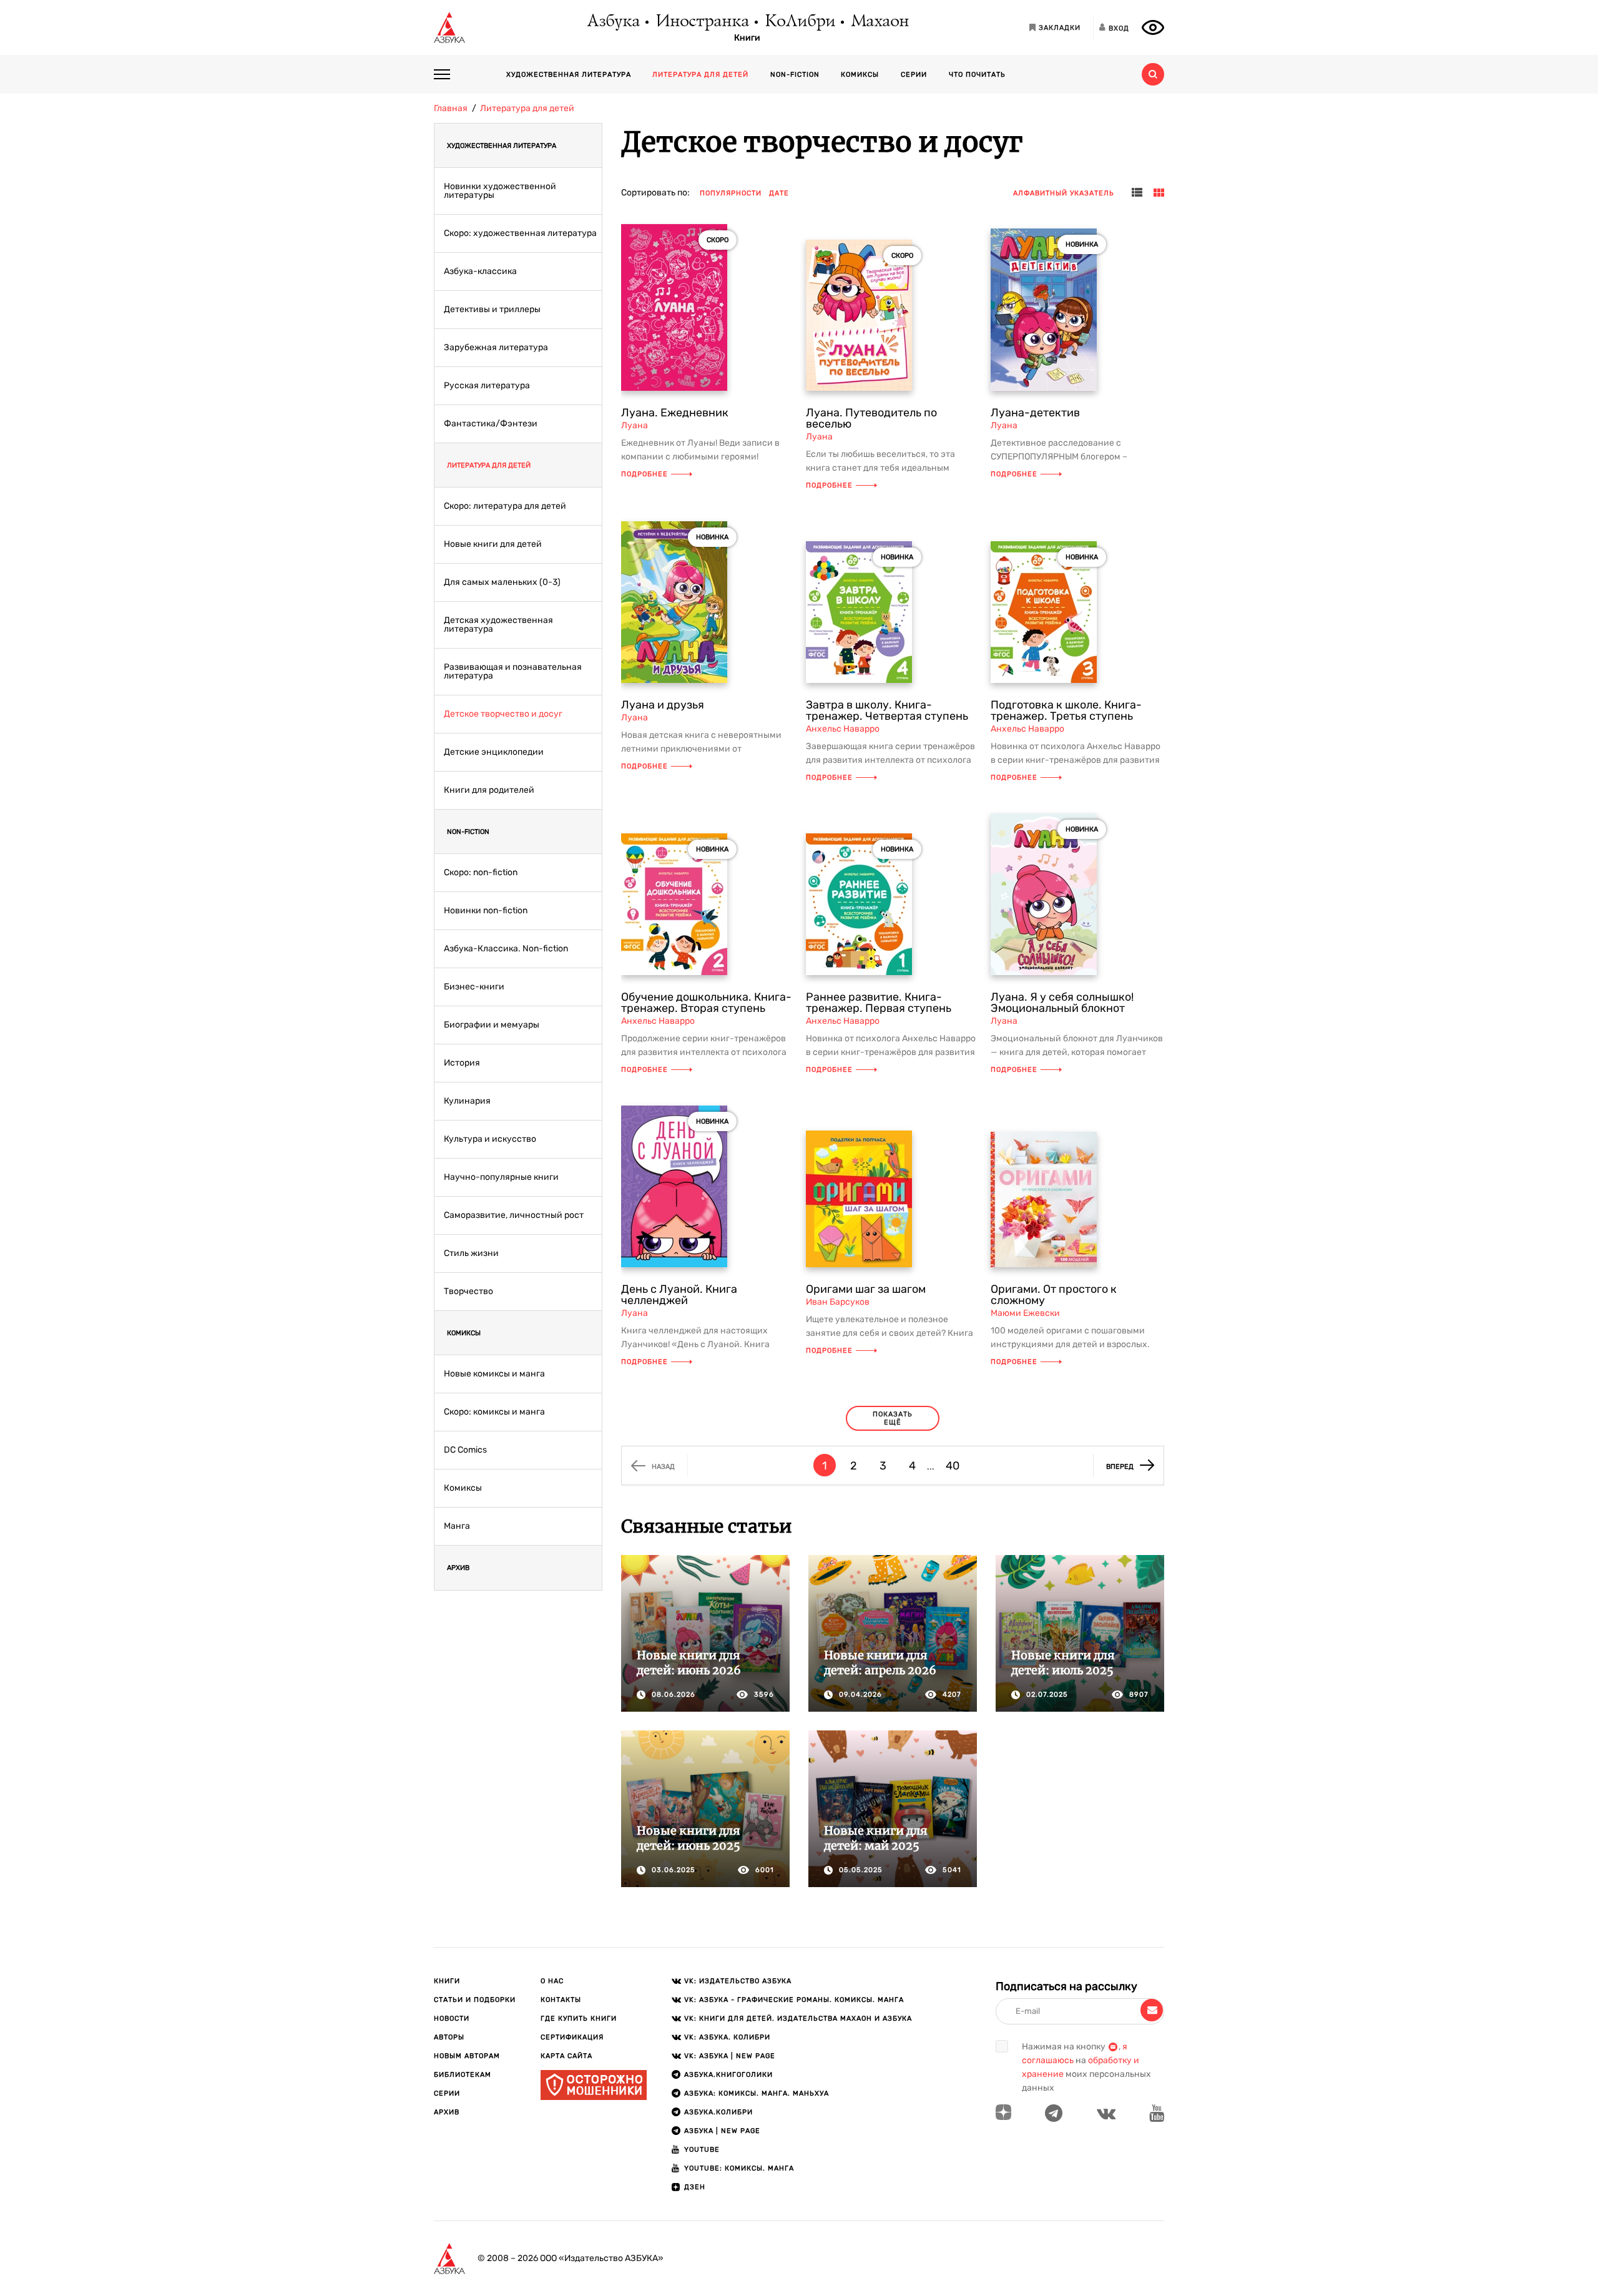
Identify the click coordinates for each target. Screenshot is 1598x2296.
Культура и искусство (490, 1139)
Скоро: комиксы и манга (494, 1412)
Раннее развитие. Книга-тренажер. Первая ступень (879, 1003)
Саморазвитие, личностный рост (514, 1215)
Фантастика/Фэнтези (491, 424)
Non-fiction (795, 75)
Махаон (879, 22)
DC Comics (465, 1450)
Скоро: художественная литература (520, 233)
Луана (635, 425)
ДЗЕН (695, 2187)
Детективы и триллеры (492, 310)
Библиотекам (463, 2075)
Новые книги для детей (493, 544)
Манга (457, 1526)
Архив (458, 1568)
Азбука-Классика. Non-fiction (506, 949)
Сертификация (572, 2037)
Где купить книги (579, 2019)
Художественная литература (569, 75)
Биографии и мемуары (492, 1025)
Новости (452, 2019)
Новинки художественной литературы (500, 191)
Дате (779, 193)
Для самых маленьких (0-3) (502, 582)
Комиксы (860, 75)
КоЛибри (799, 22)
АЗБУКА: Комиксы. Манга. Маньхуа (757, 2093)
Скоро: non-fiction (481, 873)
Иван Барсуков (838, 1302)
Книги (747, 38)
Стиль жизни (471, 1253)
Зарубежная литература (496, 348)
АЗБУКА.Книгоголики (728, 2075)
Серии (914, 75)
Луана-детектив (1035, 413)
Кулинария (467, 1101)
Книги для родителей (489, 790)
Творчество (468, 1292)
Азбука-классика (480, 272)
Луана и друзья (663, 705)
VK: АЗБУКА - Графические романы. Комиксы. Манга (794, 2000)
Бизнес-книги (474, 987)
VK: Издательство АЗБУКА (738, 1981)
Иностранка (702, 22)
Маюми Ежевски (1025, 1313)
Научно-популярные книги (501, 1177)
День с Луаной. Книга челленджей (679, 1295)
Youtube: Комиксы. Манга (739, 2168)
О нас (552, 1981)
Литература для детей (700, 75)
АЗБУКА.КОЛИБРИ (718, 2112)
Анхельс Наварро (843, 729)
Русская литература (487, 386)
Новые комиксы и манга (494, 1374)
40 (953, 1466)
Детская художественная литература (498, 625)
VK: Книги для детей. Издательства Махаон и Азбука (798, 2019)
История (462, 1063)
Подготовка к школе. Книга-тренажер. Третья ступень (1066, 710)
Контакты (561, 2000)
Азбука (613, 22)
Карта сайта (566, 2056)
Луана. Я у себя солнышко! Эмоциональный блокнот (1062, 1003)
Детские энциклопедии (494, 752)
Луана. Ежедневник (675, 413)
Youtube (702, 2150)
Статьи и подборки (475, 2000)
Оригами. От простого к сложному (1054, 1295)
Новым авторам (467, 2056)
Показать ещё (893, 1418)
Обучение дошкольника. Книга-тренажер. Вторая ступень (706, 1003)
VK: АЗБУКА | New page (730, 2056)
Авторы (449, 2037)
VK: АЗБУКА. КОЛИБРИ (727, 2037)
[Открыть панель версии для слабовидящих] (1153, 27)
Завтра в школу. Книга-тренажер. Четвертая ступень (887, 710)
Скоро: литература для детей (505, 506)
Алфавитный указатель (1064, 193)
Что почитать (977, 75)
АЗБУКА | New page (722, 2131)
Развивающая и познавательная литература (513, 672)
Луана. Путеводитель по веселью (871, 418)
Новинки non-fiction (486, 911)
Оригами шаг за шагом (866, 1289)
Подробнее (645, 474)
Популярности (731, 193)
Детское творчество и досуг (503, 714)
